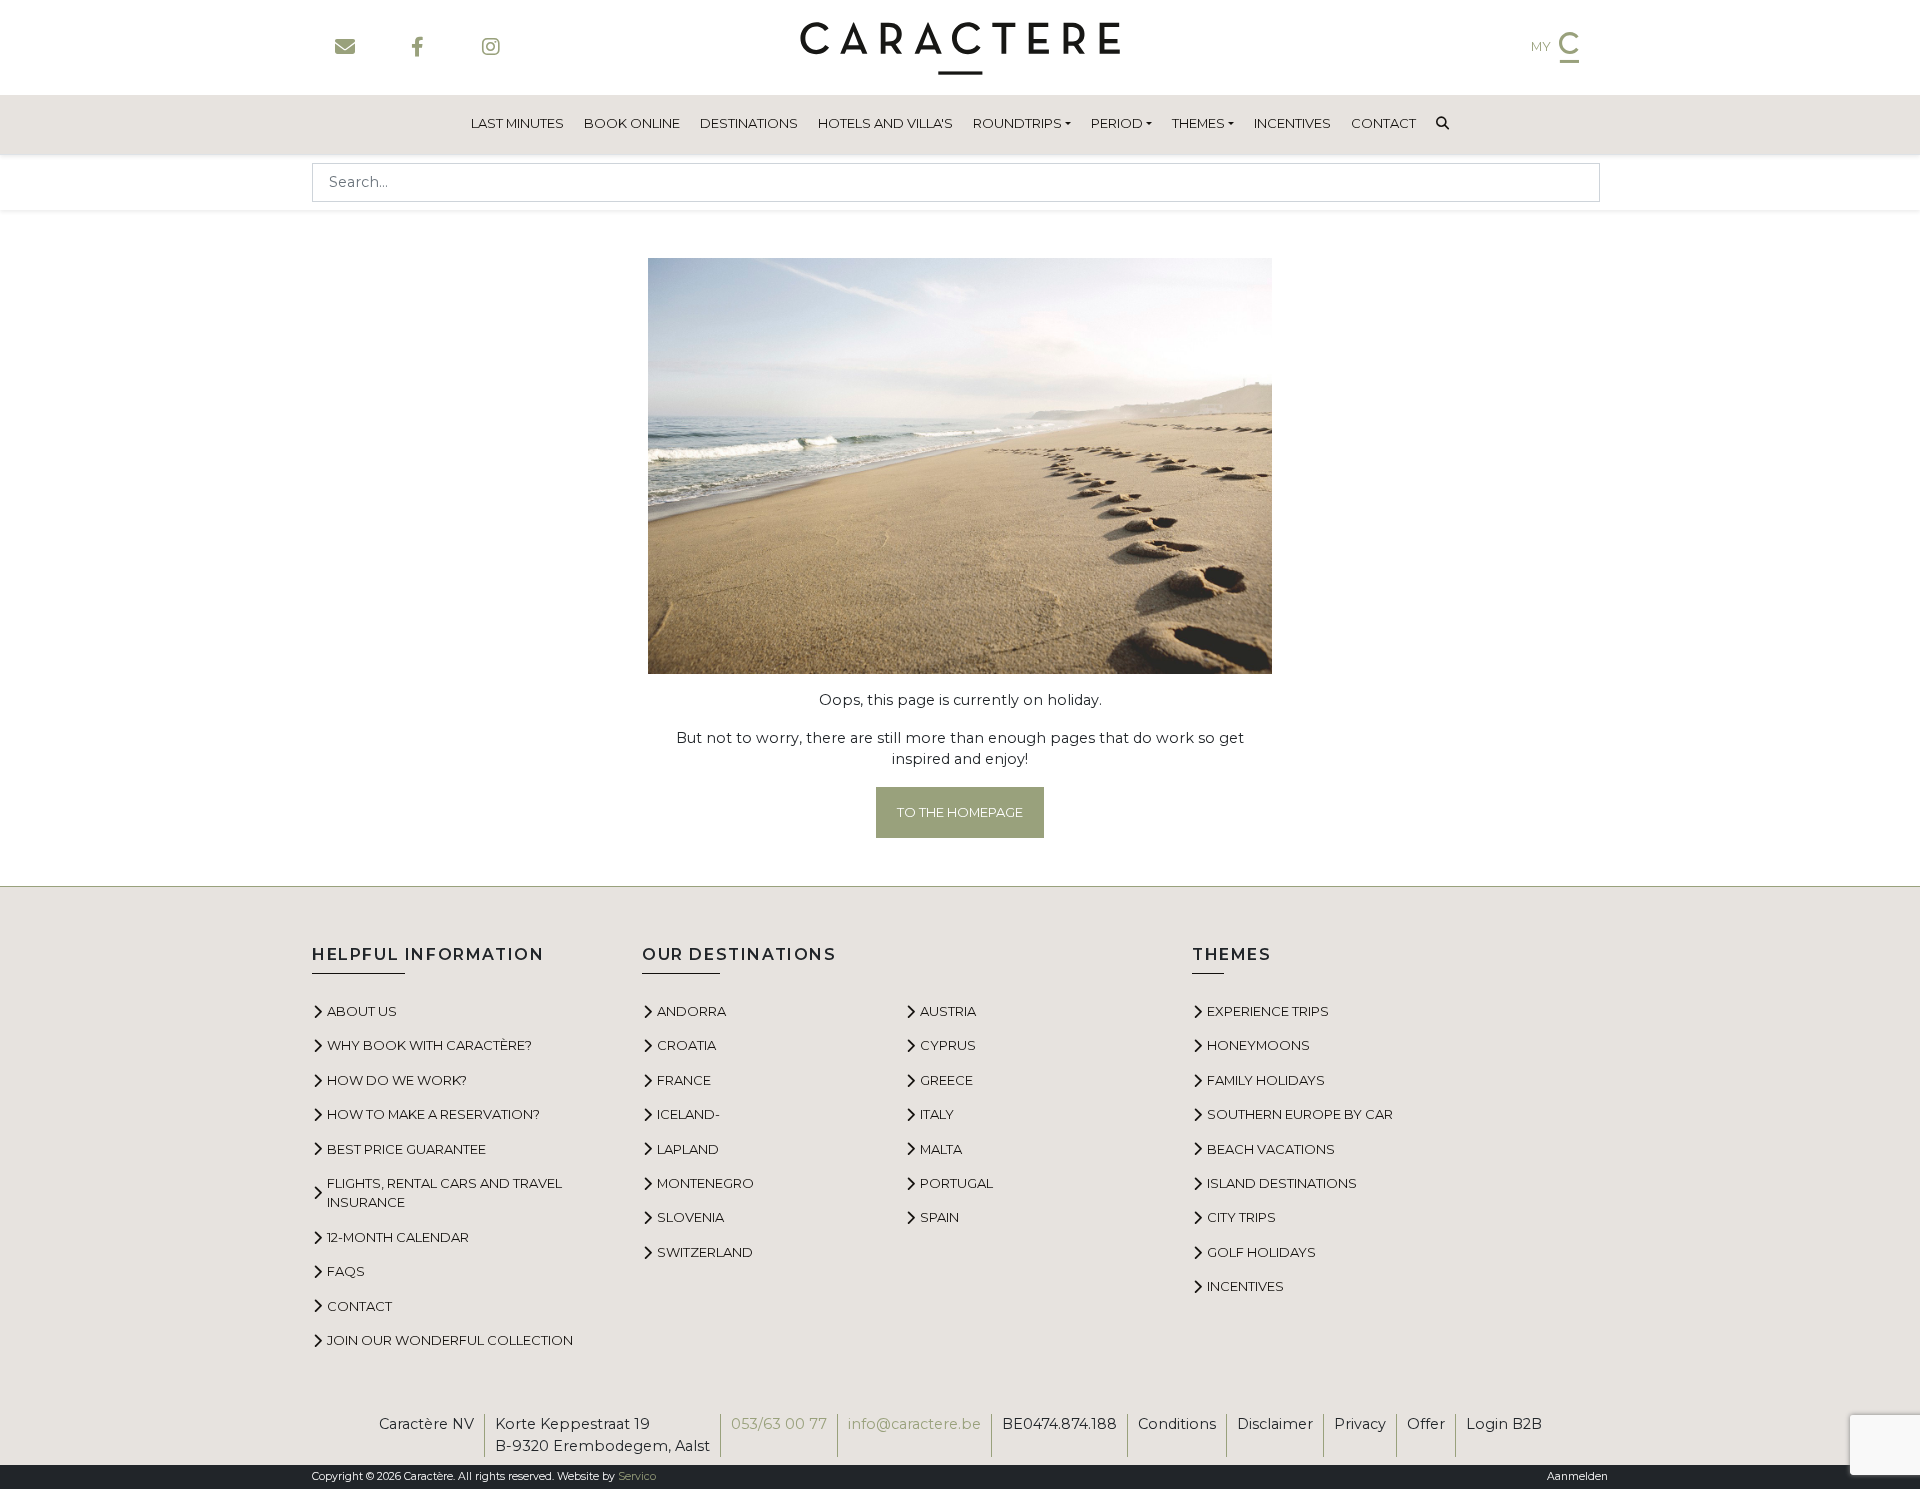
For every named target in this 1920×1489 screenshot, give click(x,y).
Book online (632, 123)
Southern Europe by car (1300, 1114)
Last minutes (517, 123)
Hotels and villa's (885, 123)
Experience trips (1268, 1011)
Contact (1383, 123)
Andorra (691, 1011)
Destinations (749, 123)
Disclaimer (1275, 1424)
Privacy (1360, 1424)
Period (1117, 123)
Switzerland (705, 1252)
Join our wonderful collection (450, 1340)
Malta (941, 1149)
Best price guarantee (406, 1149)
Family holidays (1266, 1080)
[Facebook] (417, 47)
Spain (939, 1217)
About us (362, 1011)
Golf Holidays (1261, 1252)
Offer (1426, 1424)
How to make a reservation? (433, 1114)
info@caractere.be (914, 1424)
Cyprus (948, 1045)
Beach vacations (1271, 1149)
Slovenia (690, 1217)
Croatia (686, 1045)
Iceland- (688, 1114)
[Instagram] (490, 47)
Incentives (1292, 123)
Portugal (956, 1183)
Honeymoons (1258, 1045)
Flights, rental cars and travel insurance (444, 1192)
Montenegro (705, 1183)
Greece (946, 1080)
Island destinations (1282, 1183)
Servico (637, 1476)
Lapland (688, 1149)
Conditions (1177, 1424)
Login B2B (1504, 1424)
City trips (1241, 1217)
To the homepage (960, 812)
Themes (1198, 123)
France (684, 1080)
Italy (937, 1114)
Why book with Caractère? (429, 1045)
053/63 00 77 (779, 1424)
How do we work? (397, 1080)
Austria (948, 1011)
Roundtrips (1017, 123)
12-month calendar (398, 1237)
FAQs (346, 1271)
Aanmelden (1577, 1476)
